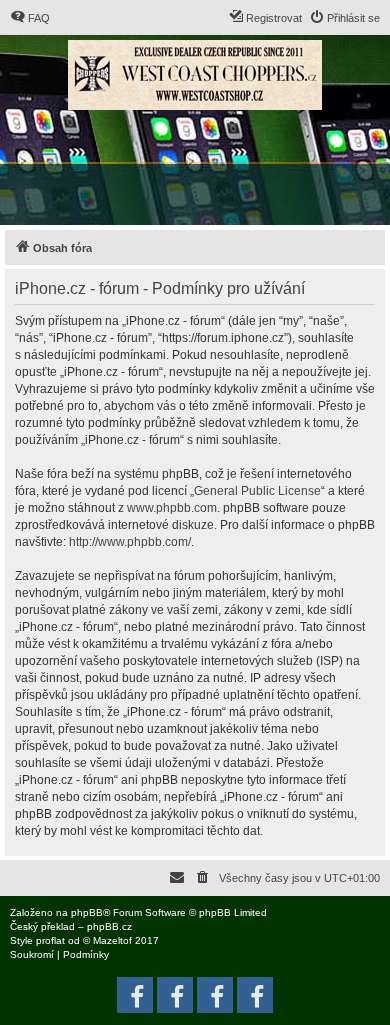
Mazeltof (112, 940)
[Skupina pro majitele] (215, 995)
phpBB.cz (109, 926)
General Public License (257, 491)
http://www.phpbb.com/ (130, 542)
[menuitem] (30, 18)
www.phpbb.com (172, 508)
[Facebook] (255, 995)
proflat (50, 940)
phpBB (87, 912)
